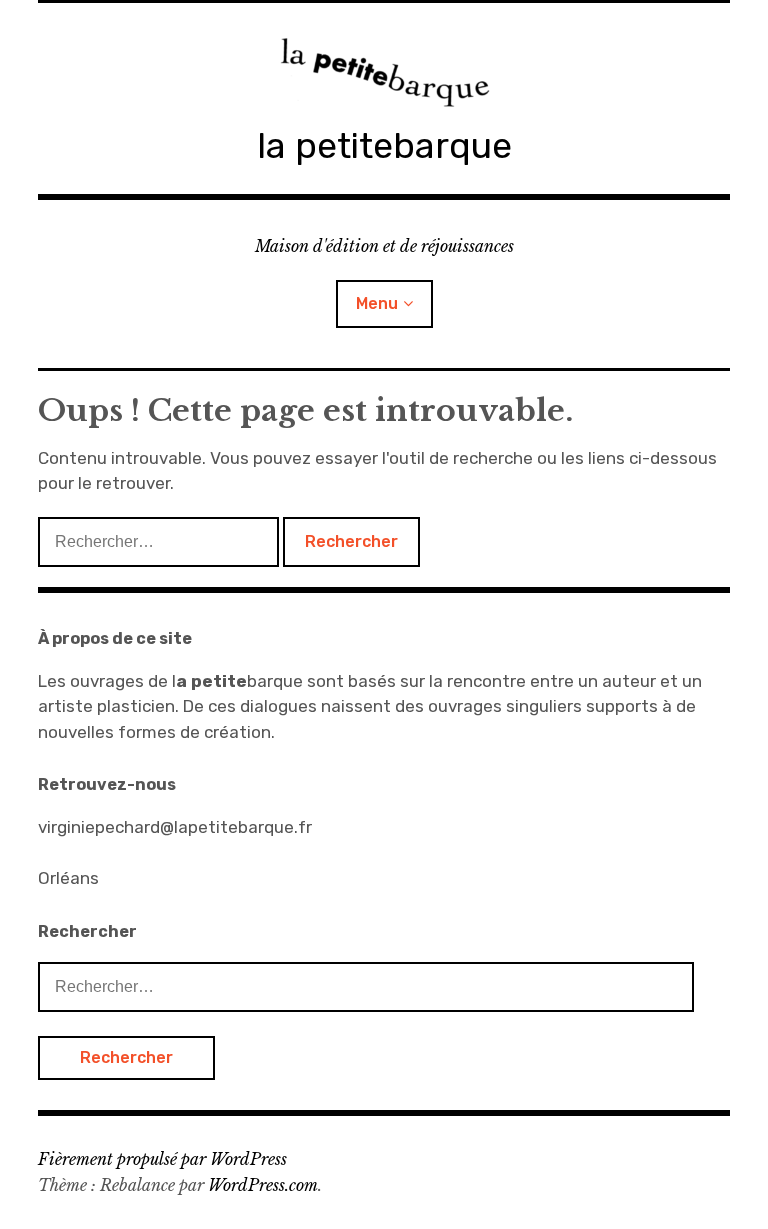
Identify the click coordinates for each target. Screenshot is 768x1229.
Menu (377, 303)
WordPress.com (263, 1185)
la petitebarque (384, 145)
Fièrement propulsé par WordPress (162, 1159)
